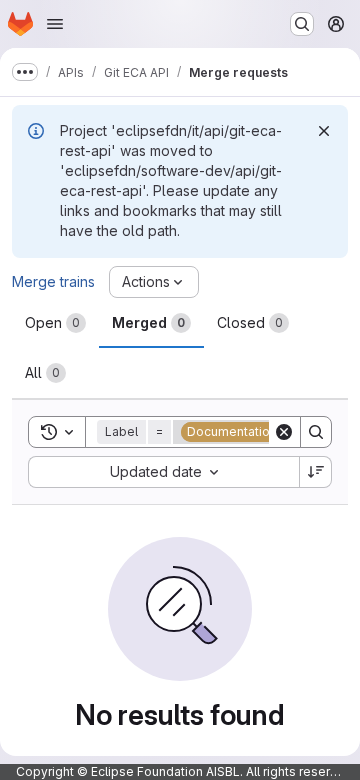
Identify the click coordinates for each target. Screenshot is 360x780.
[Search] (316, 432)
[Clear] (284, 432)
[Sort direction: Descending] (316, 472)
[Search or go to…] (302, 24)
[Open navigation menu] (55, 24)
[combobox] (163, 472)
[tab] (55, 323)
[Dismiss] (324, 131)
